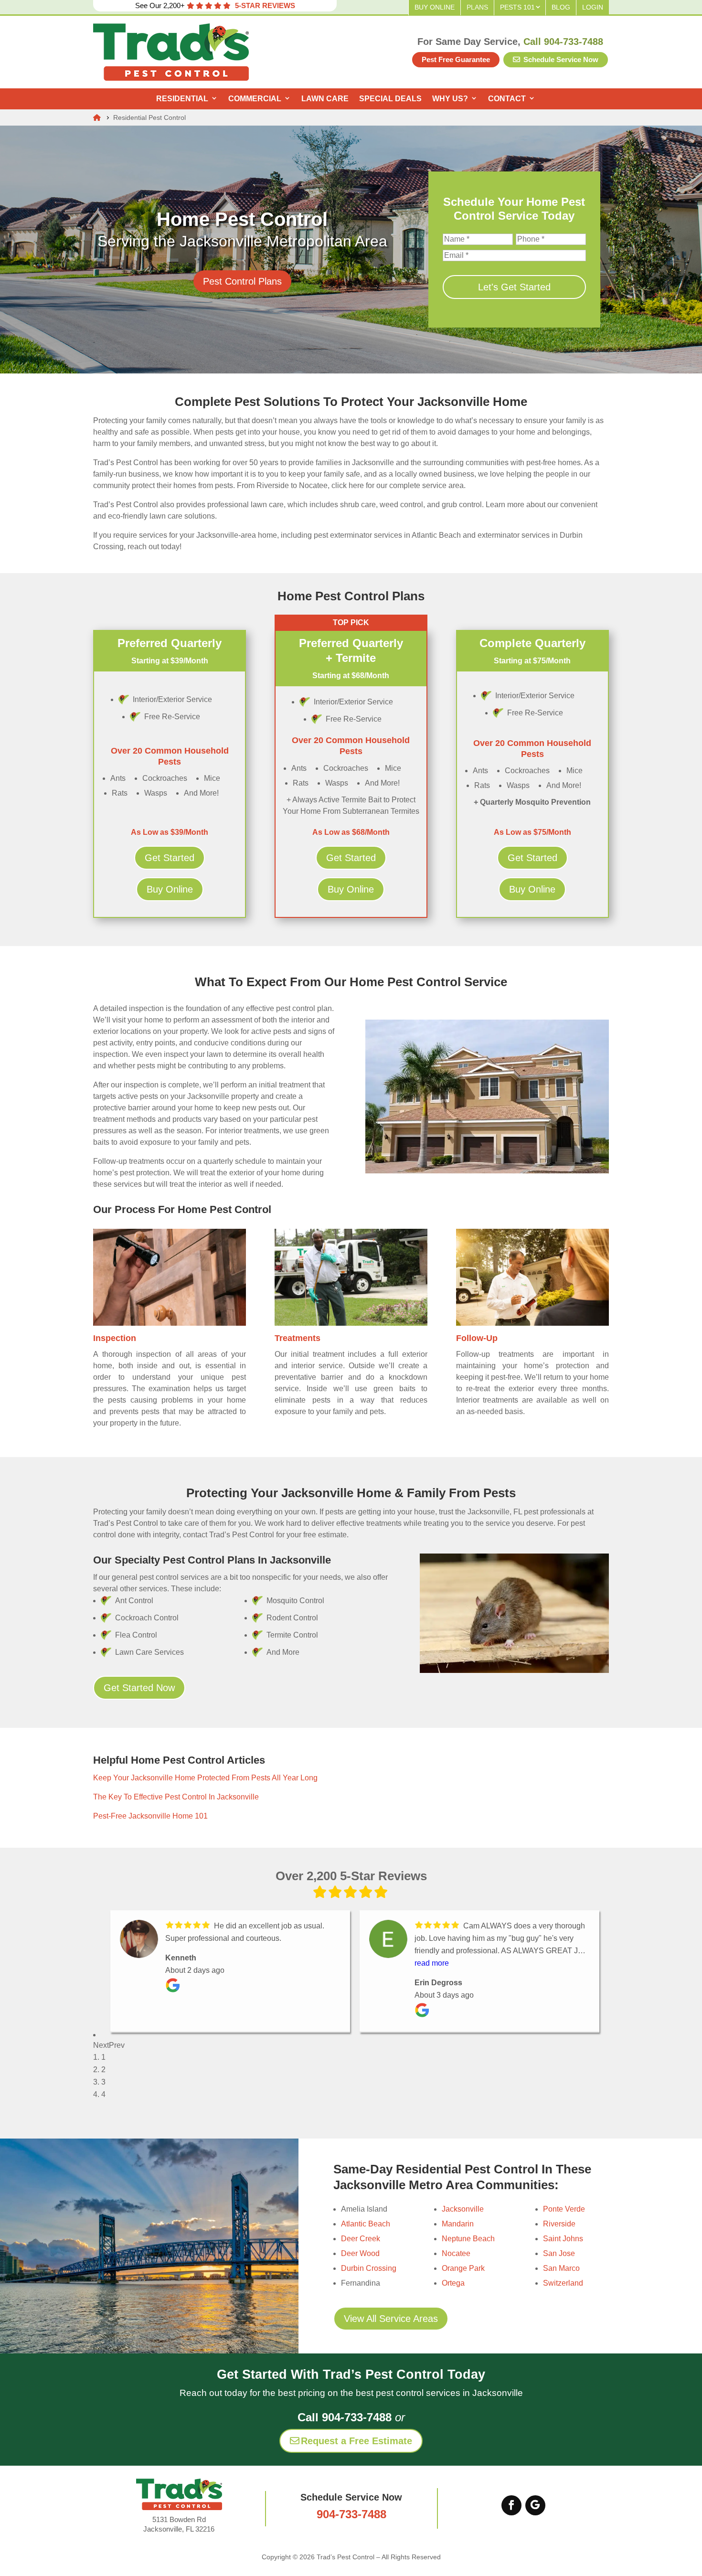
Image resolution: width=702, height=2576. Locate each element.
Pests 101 (517, 7)
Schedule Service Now (560, 59)
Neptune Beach (468, 2239)
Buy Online (435, 7)
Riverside (559, 2224)
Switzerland (563, 2283)
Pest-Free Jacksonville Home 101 (150, 1816)
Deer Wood (360, 2253)
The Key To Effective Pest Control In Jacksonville (176, 1797)
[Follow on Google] (535, 2505)
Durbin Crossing (369, 2268)
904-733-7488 (351, 2514)
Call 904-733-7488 (563, 42)
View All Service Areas (391, 2319)
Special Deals (390, 99)
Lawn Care (325, 99)
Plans (477, 7)
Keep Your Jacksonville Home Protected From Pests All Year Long (205, 1778)
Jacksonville (463, 2209)
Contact (507, 99)
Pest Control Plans (242, 281)
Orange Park (463, 2268)
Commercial (255, 99)
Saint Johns (563, 2239)
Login (593, 7)
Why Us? (450, 99)
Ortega (453, 2283)
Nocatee (456, 2253)
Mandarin (458, 2224)
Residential (182, 99)
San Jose (559, 2253)
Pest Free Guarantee (456, 59)
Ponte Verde (564, 2209)
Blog (561, 7)
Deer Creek (361, 2239)
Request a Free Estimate (356, 2441)
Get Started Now (139, 1688)
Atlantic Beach (366, 2224)
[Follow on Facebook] (511, 2505)
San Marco (561, 2268)
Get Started (170, 858)
